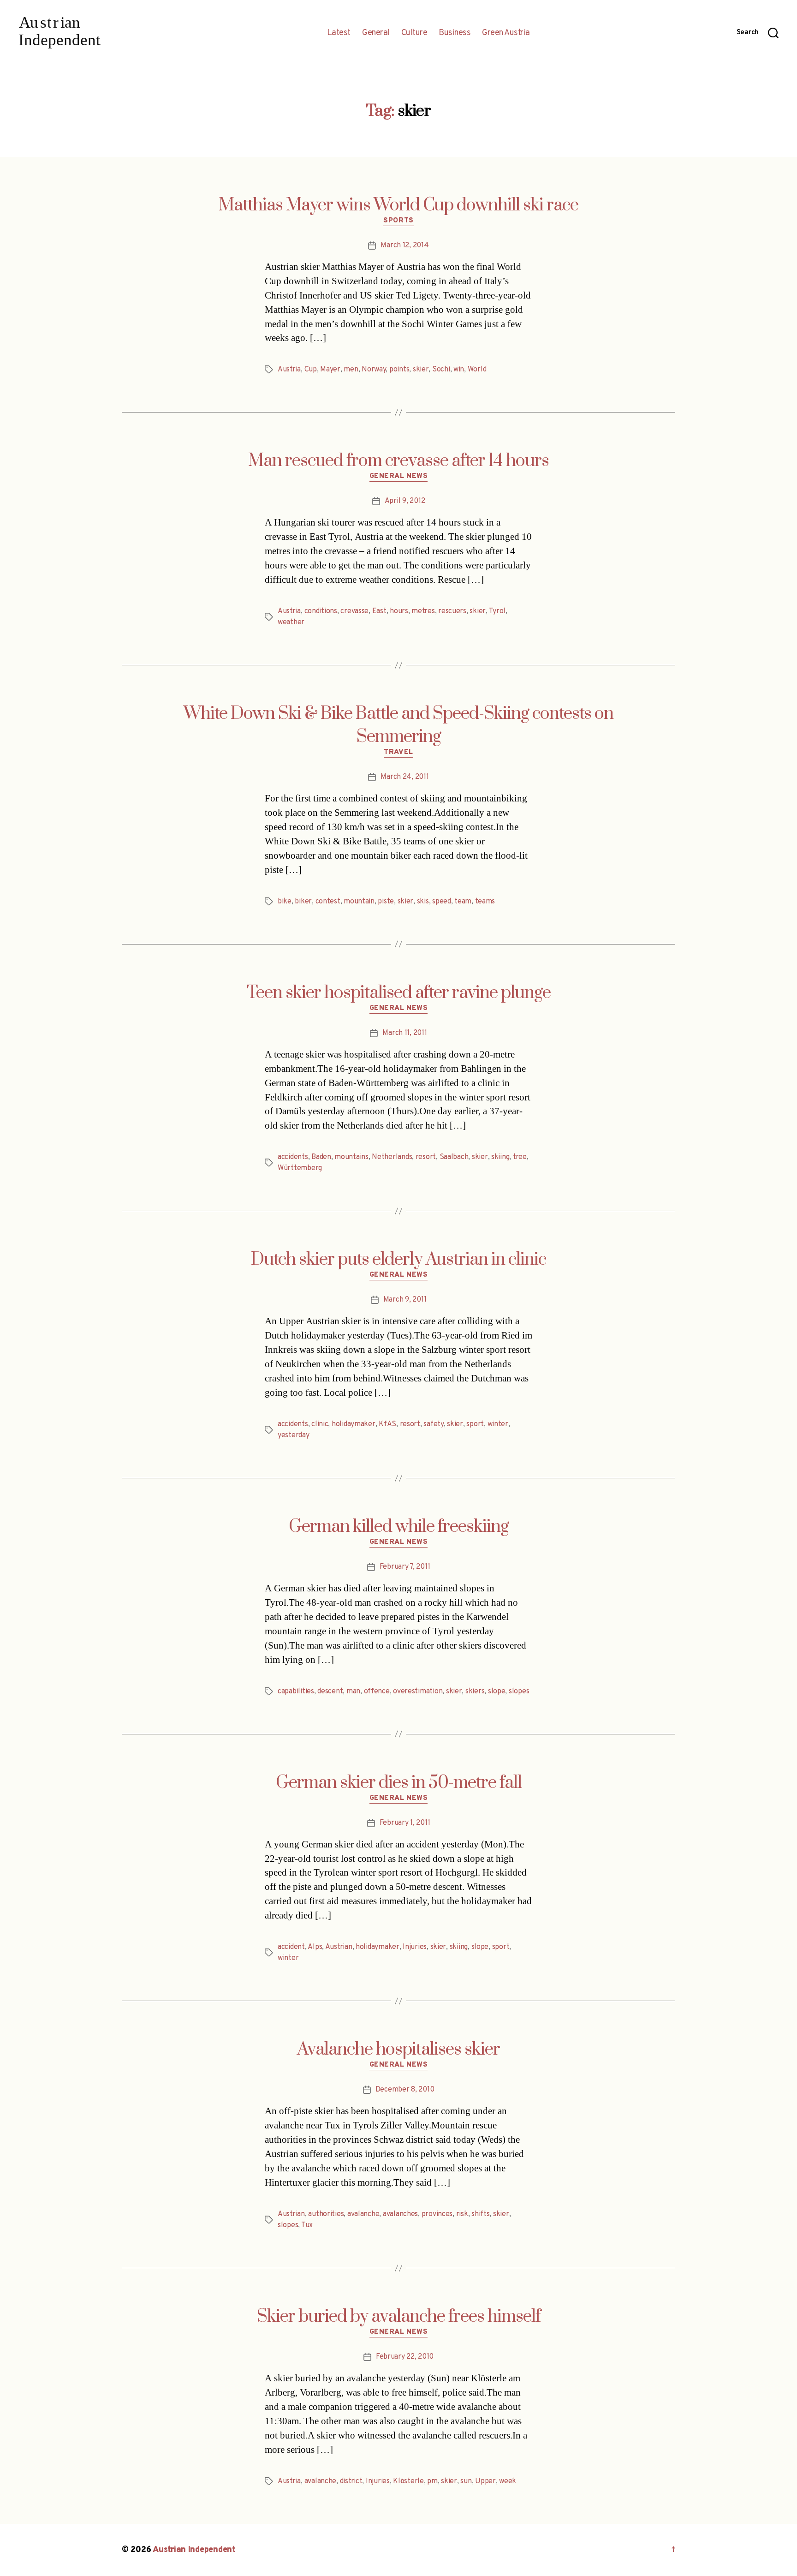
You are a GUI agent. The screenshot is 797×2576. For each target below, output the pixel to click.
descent (330, 1691)
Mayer (330, 370)
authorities (326, 2214)
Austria (289, 370)
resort (426, 1157)
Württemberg (300, 1168)
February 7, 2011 (405, 1567)
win (459, 370)
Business (455, 33)
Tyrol (497, 611)
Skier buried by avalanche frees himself (399, 2317)
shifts (480, 2214)
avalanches (400, 2214)
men (351, 370)
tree (520, 1157)
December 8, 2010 (405, 2090)
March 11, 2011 (404, 1033)
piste (386, 902)
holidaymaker (354, 1424)
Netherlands (392, 1157)
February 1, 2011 (405, 1823)
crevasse (354, 611)
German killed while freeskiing (399, 1527)
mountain (359, 902)
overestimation (418, 1691)
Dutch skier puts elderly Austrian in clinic (398, 1260)
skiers (475, 1691)
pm (432, 2481)
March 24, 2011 (404, 777)
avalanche (363, 2214)
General (376, 33)
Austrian (339, 1947)
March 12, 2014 (404, 245)
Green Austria (506, 33)
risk (462, 2214)
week (508, 2481)
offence (377, 1691)
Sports (398, 221)
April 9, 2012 (405, 501)
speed (442, 902)
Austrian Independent (194, 2550)
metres (423, 611)
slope (497, 1691)
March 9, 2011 (405, 1300)
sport (475, 1424)
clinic (320, 1424)
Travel (398, 753)
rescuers (452, 611)
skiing (500, 1157)
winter (498, 1424)
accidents (293, 1157)
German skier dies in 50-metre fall (399, 1783)
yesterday (294, 1435)
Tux (307, 2225)
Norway (374, 370)
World (477, 370)
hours (399, 611)
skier (421, 370)
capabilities (296, 1691)
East (379, 611)
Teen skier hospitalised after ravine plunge (399, 993)
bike (285, 902)
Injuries (415, 1947)
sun (466, 2481)
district (351, 2481)
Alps (315, 1947)
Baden (321, 1157)
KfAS (387, 1424)
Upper (485, 2481)
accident (291, 1947)
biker (303, 902)
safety (433, 1424)
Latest (339, 33)
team (463, 902)
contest (328, 902)
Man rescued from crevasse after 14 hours (398, 461)
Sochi (441, 370)
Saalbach (454, 1157)
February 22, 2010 (405, 2357)
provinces (437, 2214)
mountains (351, 1157)
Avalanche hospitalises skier (398, 2050)
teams (485, 902)
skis (423, 902)
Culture (414, 33)
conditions (321, 611)
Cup (311, 370)
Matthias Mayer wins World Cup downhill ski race (398, 205)
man (353, 1691)
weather (291, 622)
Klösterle (408, 2481)
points (399, 370)
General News (399, 477)
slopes (519, 1691)
